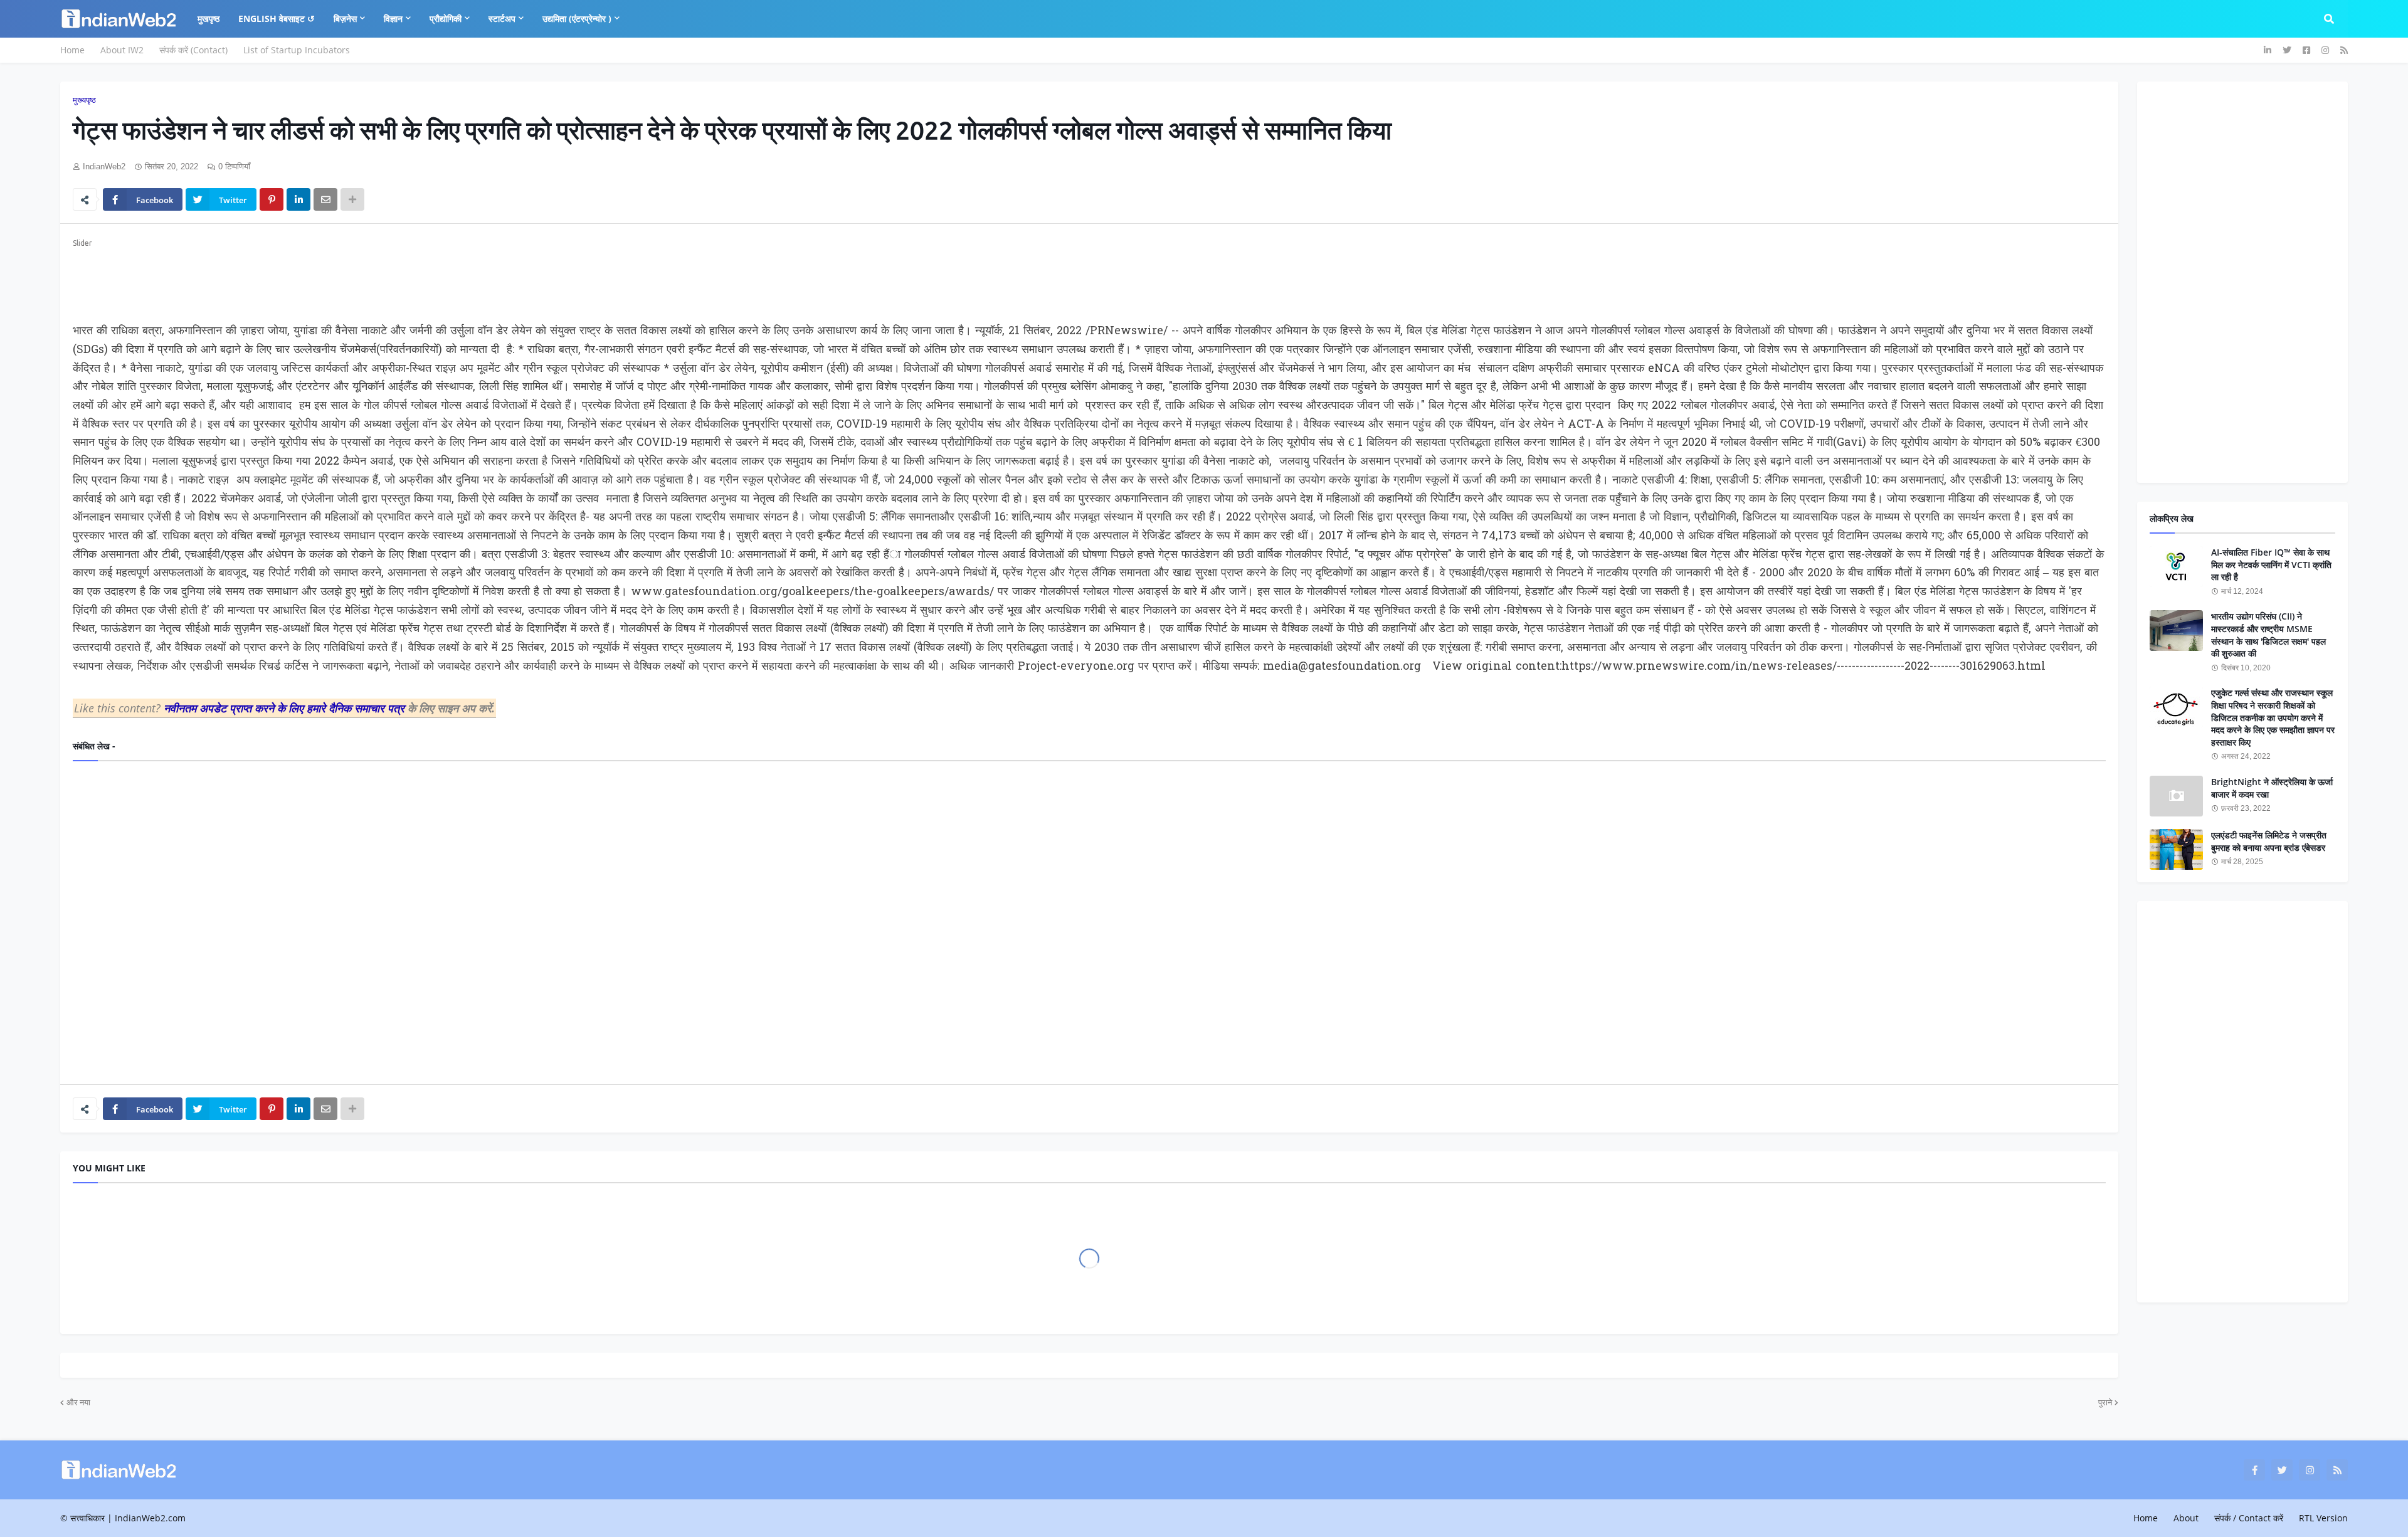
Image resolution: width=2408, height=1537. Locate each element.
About (2186, 1518)
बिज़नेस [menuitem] (345, 18)
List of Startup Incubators (297, 50)
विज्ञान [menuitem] (393, 18)
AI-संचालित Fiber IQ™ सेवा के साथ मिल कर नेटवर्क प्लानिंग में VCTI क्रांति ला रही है (2271, 564)
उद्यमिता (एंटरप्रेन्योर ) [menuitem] (577, 18)
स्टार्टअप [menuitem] (502, 18)
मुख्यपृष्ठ (84, 100)
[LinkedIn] (298, 199)
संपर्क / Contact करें (2249, 1518)
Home (72, 50)
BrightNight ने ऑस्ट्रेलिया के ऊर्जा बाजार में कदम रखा (2272, 788)
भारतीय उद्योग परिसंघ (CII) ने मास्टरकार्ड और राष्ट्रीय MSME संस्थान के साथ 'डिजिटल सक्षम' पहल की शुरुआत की (2268, 635)
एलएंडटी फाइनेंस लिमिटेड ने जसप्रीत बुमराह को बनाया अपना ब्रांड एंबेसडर (2269, 841)
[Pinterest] (272, 199)
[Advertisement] (449, 278)
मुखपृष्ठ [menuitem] (209, 18)
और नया (78, 1402)
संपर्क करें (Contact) (193, 50)
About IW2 (122, 50)
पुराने (2105, 1402)
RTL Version (2323, 1518)
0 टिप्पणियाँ (234, 166)
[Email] (325, 199)
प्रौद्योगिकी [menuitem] (446, 18)
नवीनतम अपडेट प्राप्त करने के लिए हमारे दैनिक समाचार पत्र (286, 708)
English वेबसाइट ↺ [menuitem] (277, 18)
